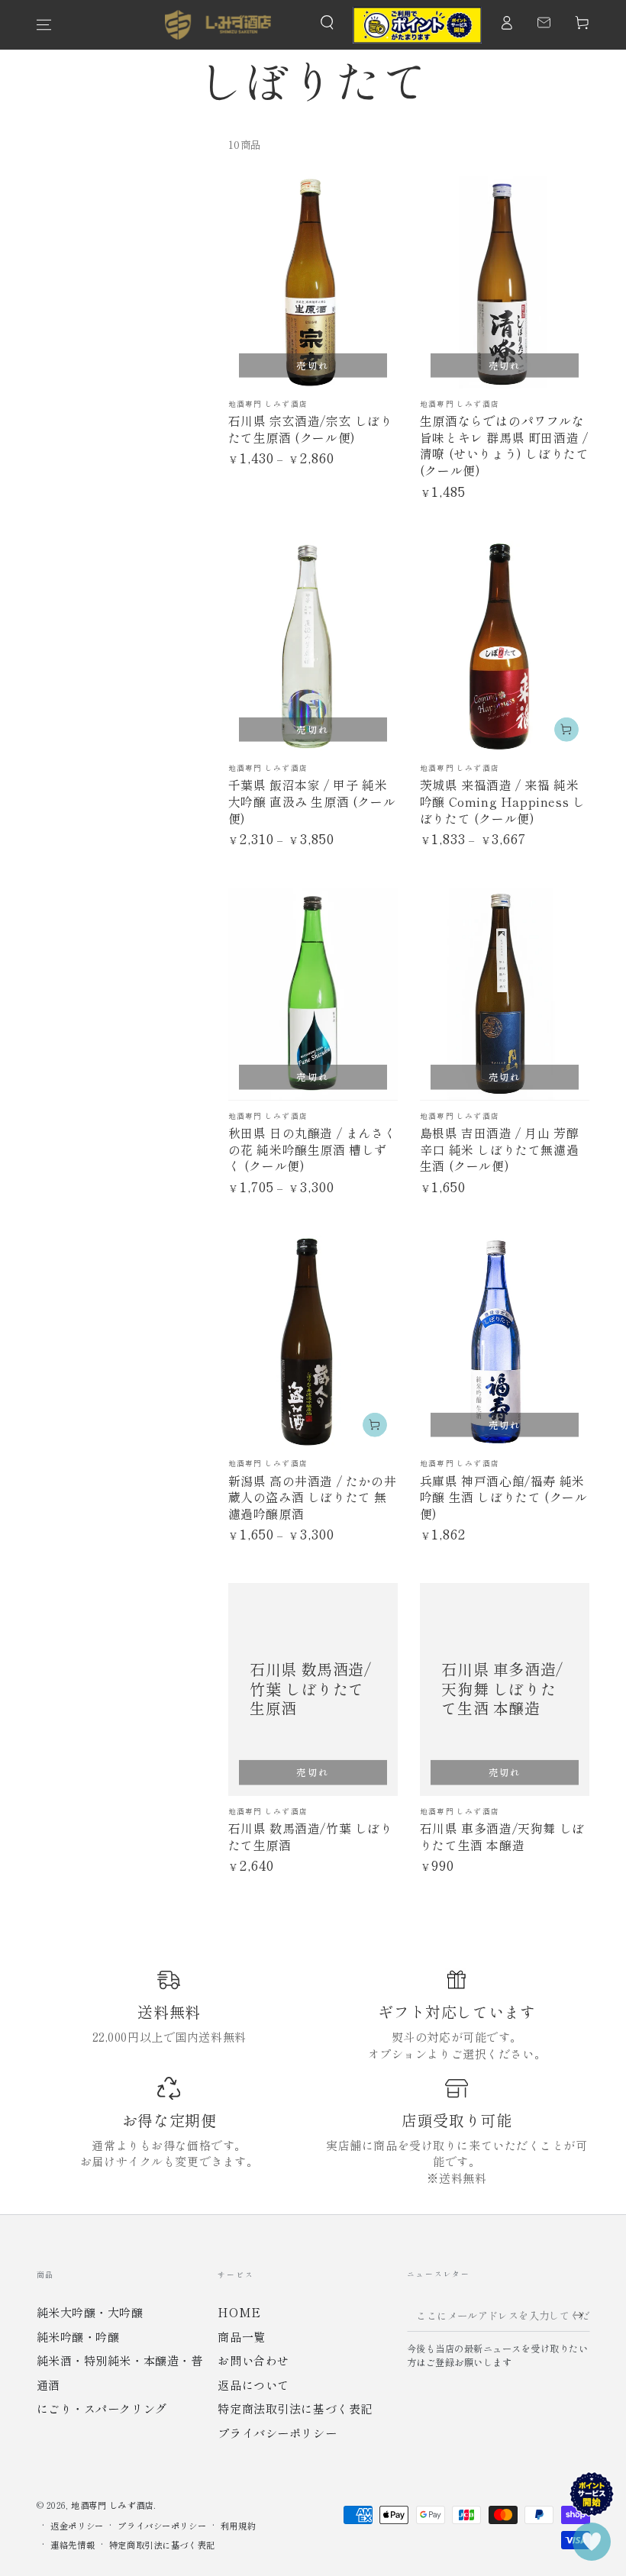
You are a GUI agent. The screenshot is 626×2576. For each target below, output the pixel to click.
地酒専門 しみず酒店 (112, 2505)
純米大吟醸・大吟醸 (90, 2312)
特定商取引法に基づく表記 (162, 2545)
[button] (327, 23)
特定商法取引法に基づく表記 (295, 2408)
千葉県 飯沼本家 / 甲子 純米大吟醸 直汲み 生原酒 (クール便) (312, 801)
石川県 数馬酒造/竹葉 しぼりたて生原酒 (311, 1836)
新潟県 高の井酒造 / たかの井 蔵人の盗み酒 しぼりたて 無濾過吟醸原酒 (313, 1497)
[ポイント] (417, 25)
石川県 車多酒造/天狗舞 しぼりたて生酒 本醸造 (502, 1836)
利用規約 (238, 2526)
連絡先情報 (73, 2545)
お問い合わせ (253, 2360)
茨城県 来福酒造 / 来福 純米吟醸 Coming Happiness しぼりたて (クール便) (503, 801)
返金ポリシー (77, 2526)
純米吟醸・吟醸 (78, 2336)
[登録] (576, 2315)
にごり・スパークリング (102, 2408)
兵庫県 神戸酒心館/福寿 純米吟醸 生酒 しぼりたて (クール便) (504, 1497)
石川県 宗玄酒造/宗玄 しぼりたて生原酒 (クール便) (311, 429)
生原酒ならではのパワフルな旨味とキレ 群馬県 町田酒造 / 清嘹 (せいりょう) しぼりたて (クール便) (505, 445)
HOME (239, 2312)
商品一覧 (241, 2336)
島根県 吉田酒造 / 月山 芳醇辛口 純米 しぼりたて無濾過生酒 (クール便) (500, 1149)
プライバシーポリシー (277, 2433)
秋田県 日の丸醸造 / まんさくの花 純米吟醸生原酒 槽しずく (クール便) (313, 1149)
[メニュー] (44, 25)
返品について (253, 2384)
